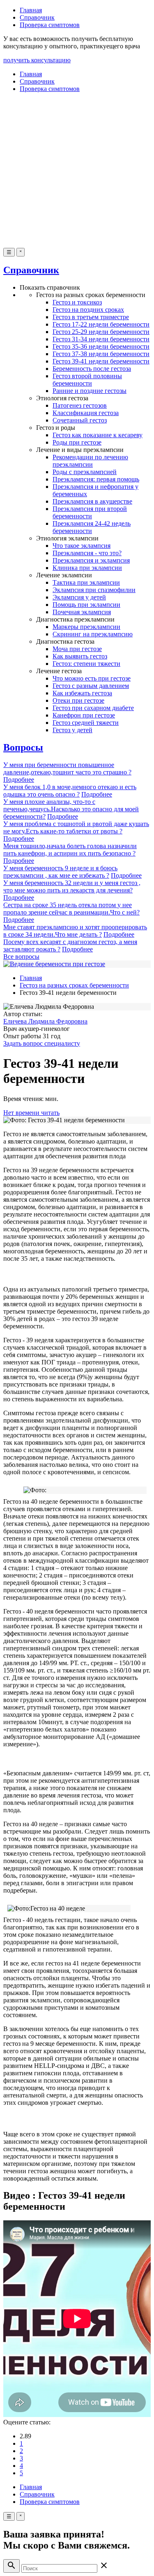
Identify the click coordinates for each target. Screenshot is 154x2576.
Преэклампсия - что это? (87, 553)
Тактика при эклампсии (86, 582)
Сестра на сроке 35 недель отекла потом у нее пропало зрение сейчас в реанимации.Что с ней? (71, 909)
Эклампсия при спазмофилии (94, 590)
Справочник (37, 17)
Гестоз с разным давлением (91, 686)
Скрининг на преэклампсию (93, 634)
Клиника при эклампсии (87, 568)
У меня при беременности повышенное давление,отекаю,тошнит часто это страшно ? (67, 768)
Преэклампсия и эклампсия (91, 560)
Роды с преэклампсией (85, 472)
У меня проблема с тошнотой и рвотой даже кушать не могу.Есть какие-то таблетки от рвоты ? (76, 827)
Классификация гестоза (86, 413)
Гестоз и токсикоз (77, 302)
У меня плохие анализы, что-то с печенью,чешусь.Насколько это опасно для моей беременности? (71, 809)
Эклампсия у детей (79, 597)
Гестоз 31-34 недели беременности (101, 339)
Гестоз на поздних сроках (88, 310)
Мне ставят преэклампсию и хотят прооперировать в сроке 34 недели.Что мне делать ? (75, 931)
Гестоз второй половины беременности (87, 380)
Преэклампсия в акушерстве (92, 501)
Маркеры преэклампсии (86, 627)
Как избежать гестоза (82, 693)
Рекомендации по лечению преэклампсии (90, 461)
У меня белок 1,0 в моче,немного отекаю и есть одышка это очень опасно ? (70, 791)
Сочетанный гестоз (80, 420)
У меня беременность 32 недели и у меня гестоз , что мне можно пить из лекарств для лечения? (72, 886)
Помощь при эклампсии (86, 605)
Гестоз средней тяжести (86, 723)
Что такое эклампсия (82, 546)
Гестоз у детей (72, 730)
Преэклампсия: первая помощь (96, 479)
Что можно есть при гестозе (92, 678)
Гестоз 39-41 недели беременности (101, 361)
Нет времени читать (31, 1113)
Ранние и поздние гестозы (90, 391)
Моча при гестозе (77, 649)
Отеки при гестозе (78, 700)
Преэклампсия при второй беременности (90, 512)
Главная (31, 10)
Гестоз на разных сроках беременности (74, 985)
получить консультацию (37, 60)
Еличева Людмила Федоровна (45, 1021)
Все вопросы (21, 957)
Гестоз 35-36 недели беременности (101, 346)
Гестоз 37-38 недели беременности (101, 354)
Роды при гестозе (77, 442)
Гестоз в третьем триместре (91, 317)
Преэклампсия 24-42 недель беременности (92, 527)
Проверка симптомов (50, 25)
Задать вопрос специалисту (42, 1043)
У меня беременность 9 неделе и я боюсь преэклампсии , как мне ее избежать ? (60, 872)
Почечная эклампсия (82, 612)
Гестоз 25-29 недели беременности (101, 332)
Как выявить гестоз (80, 656)
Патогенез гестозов (80, 405)
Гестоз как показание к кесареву (98, 435)
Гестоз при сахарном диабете (93, 708)
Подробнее (19, 780)
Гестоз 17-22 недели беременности (101, 324)
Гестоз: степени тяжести (86, 664)
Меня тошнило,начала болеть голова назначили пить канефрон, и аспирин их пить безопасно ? (70, 850)
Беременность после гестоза (92, 369)
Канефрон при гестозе (84, 715)
